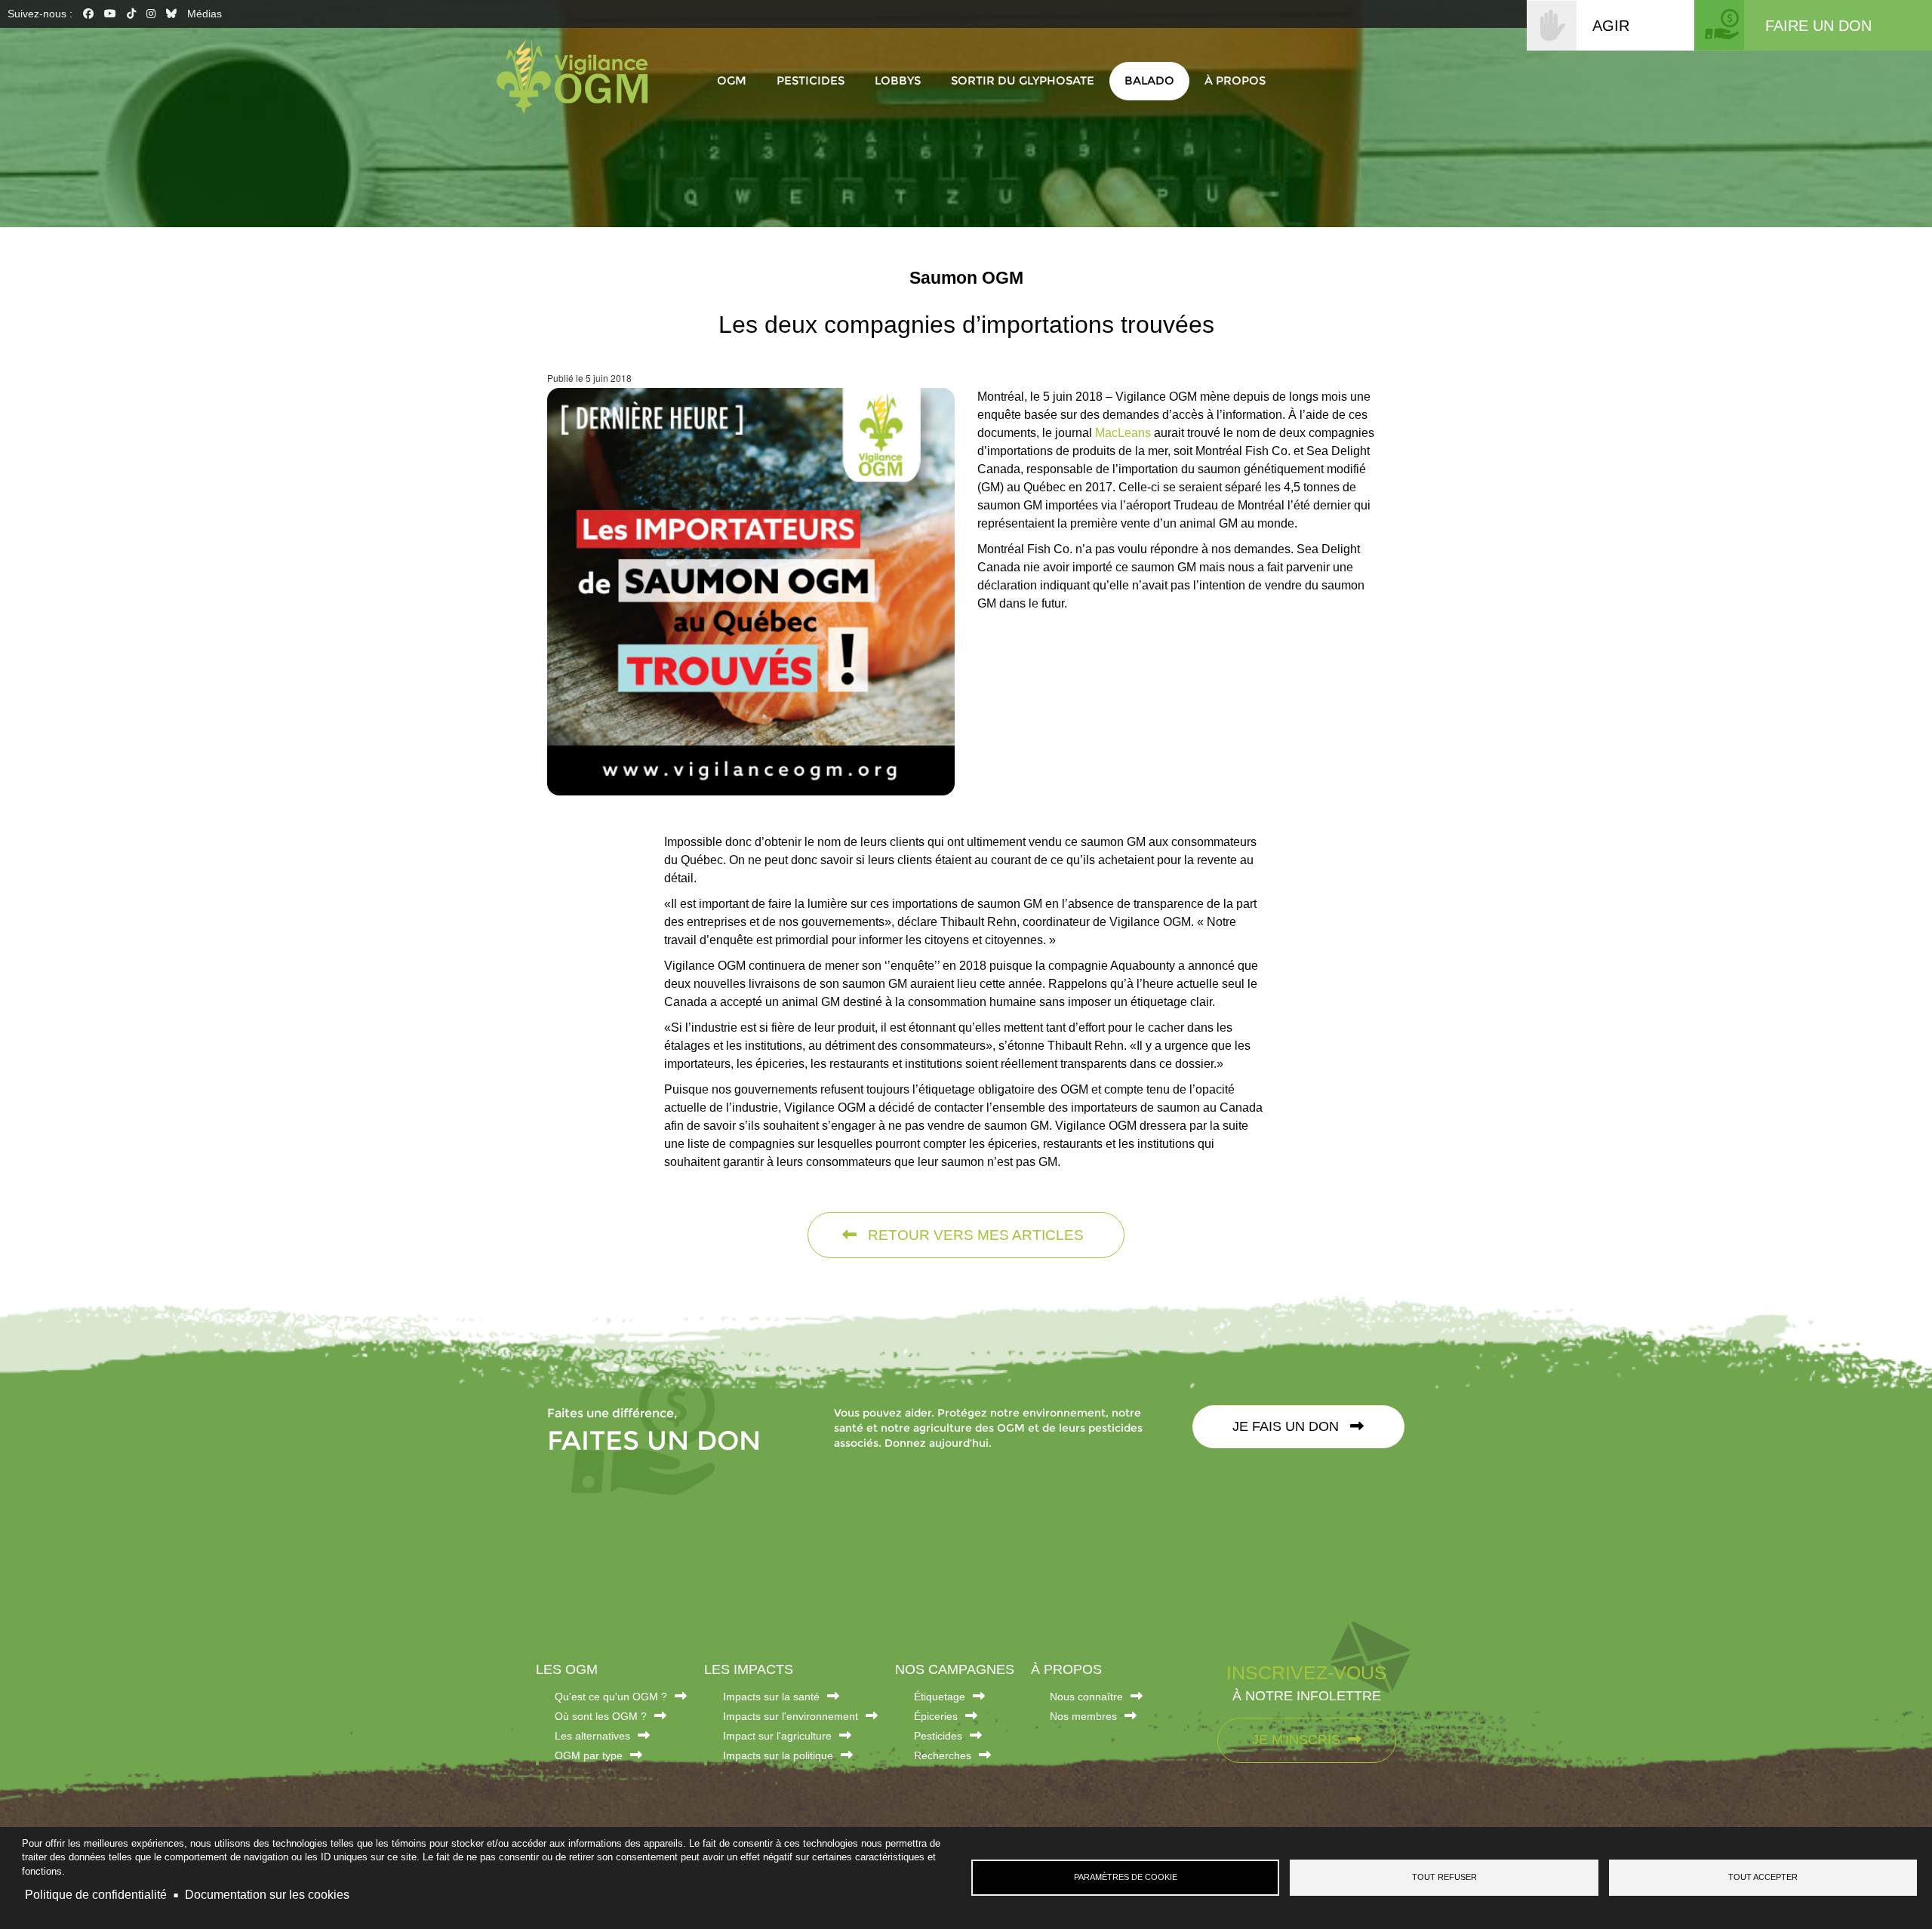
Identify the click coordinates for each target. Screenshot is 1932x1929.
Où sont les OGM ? (601, 1716)
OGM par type (589, 1755)
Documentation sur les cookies (267, 1895)
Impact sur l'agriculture (777, 1736)
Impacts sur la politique (778, 1755)
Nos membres (1083, 1716)
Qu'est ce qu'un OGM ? (611, 1697)
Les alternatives (592, 1736)
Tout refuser (1444, 1877)
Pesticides (938, 1736)
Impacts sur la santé (771, 1697)
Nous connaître (1086, 1697)
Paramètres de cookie (1126, 1877)
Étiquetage (940, 1697)
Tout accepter (1763, 1877)
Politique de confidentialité (96, 1895)
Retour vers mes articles (974, 1235)
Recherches (943, 1755)
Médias (205, 14)
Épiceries (936, 1716)
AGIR (1611, 26)
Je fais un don (1287, 1426)
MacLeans (1124, 433)
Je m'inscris (1296, 1740)
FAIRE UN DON (1818, 26)
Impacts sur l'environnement (791, 1716)
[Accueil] (580, 77)
